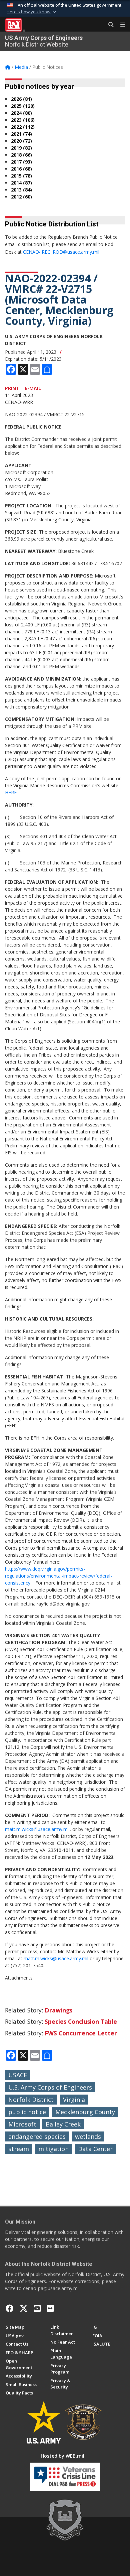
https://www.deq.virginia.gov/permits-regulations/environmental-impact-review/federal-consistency (58, 1576)
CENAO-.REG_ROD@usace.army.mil (61, 252)
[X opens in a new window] (24, 2308)
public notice (27, 2112)
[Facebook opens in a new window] (10, 2308)
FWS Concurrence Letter (81, 2033)
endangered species (37, 2136)
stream (19, 2149)
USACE (18, 2075)
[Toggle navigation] (120, 25)
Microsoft (22, 2124)
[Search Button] (109, 25)
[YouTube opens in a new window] (37, 2308)
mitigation (53, 2149)
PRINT (12, 388)
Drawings (58, 2010)
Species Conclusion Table (81, 2021)
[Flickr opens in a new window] (50, 2308)
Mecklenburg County (85, 2112)
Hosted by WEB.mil (62, 2456)
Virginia (74, 2100)
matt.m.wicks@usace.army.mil (37, 1829)
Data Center (95, 2149)
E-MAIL (33, 388)
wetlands (88, 2136)
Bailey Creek (63, 2124)
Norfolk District (31, 2100)
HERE (11, 792)
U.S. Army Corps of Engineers (50, 2087)
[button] (32, 12)
